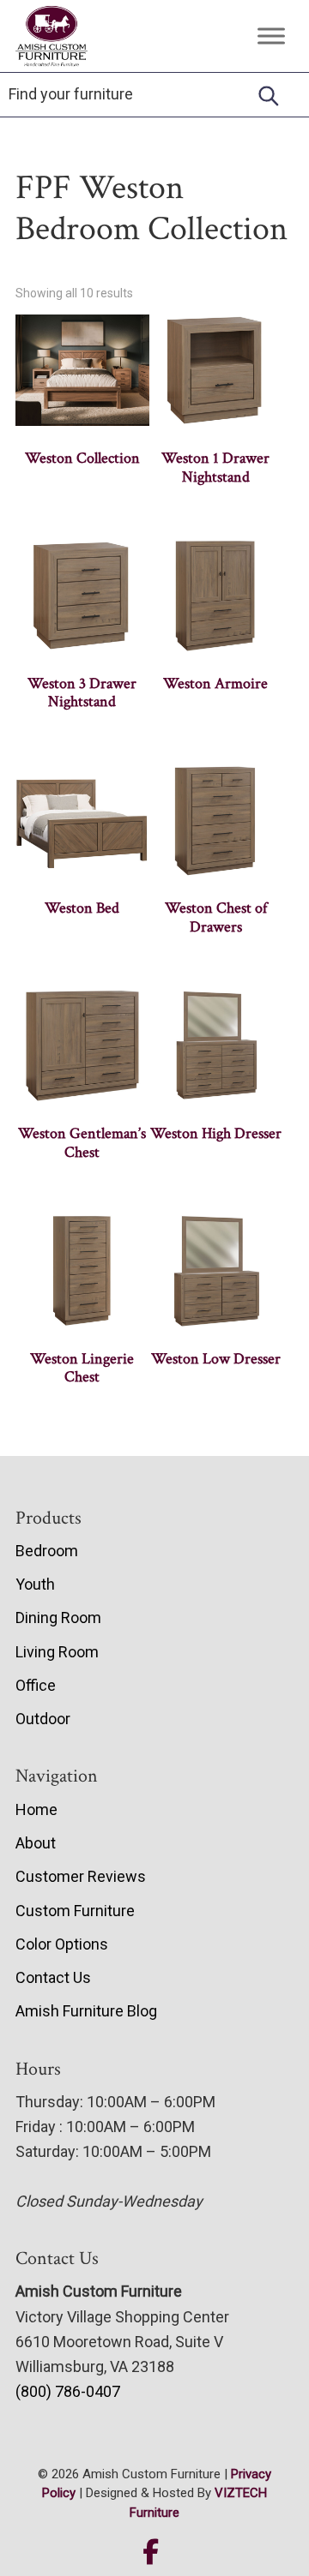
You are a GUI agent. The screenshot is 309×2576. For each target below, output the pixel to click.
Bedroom (47, 1551)
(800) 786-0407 (68, 2391)
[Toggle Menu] (271, 36)
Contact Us (53, 1977)
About (36, 1843)
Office (36, 1685)
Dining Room (58, 1617)
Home (36, 1809)
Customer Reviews (81, 1876)
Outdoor (43, 1719)
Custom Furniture (75, 1911)
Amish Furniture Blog (86, 2011)
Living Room (57, 1652)
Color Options (62, 1944)
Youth (35, 1584)
